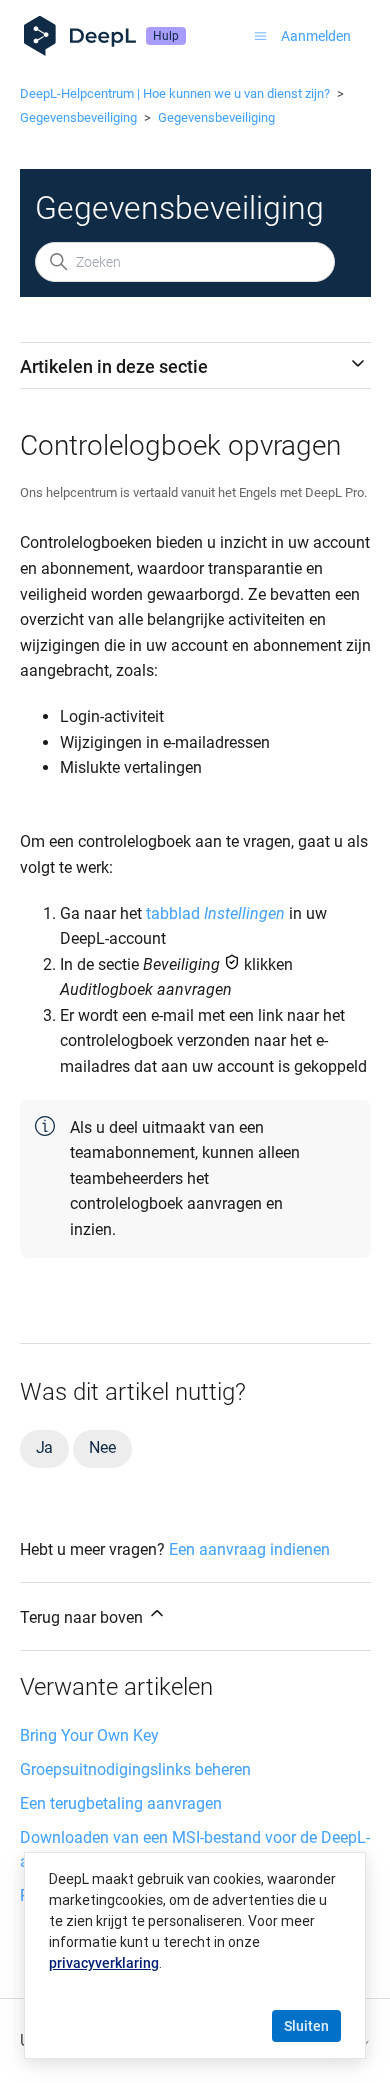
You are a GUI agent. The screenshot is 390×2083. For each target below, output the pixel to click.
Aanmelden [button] (316, 36)
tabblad (215, 913)
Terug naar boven (83, 1617)
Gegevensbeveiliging (78, 117)
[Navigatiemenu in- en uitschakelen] (260, 36)
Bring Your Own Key (89, 1735)
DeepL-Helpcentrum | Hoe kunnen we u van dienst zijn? (175, 93)
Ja (45, 1447)
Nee (102, 1447)
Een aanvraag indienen (249, 1549)
